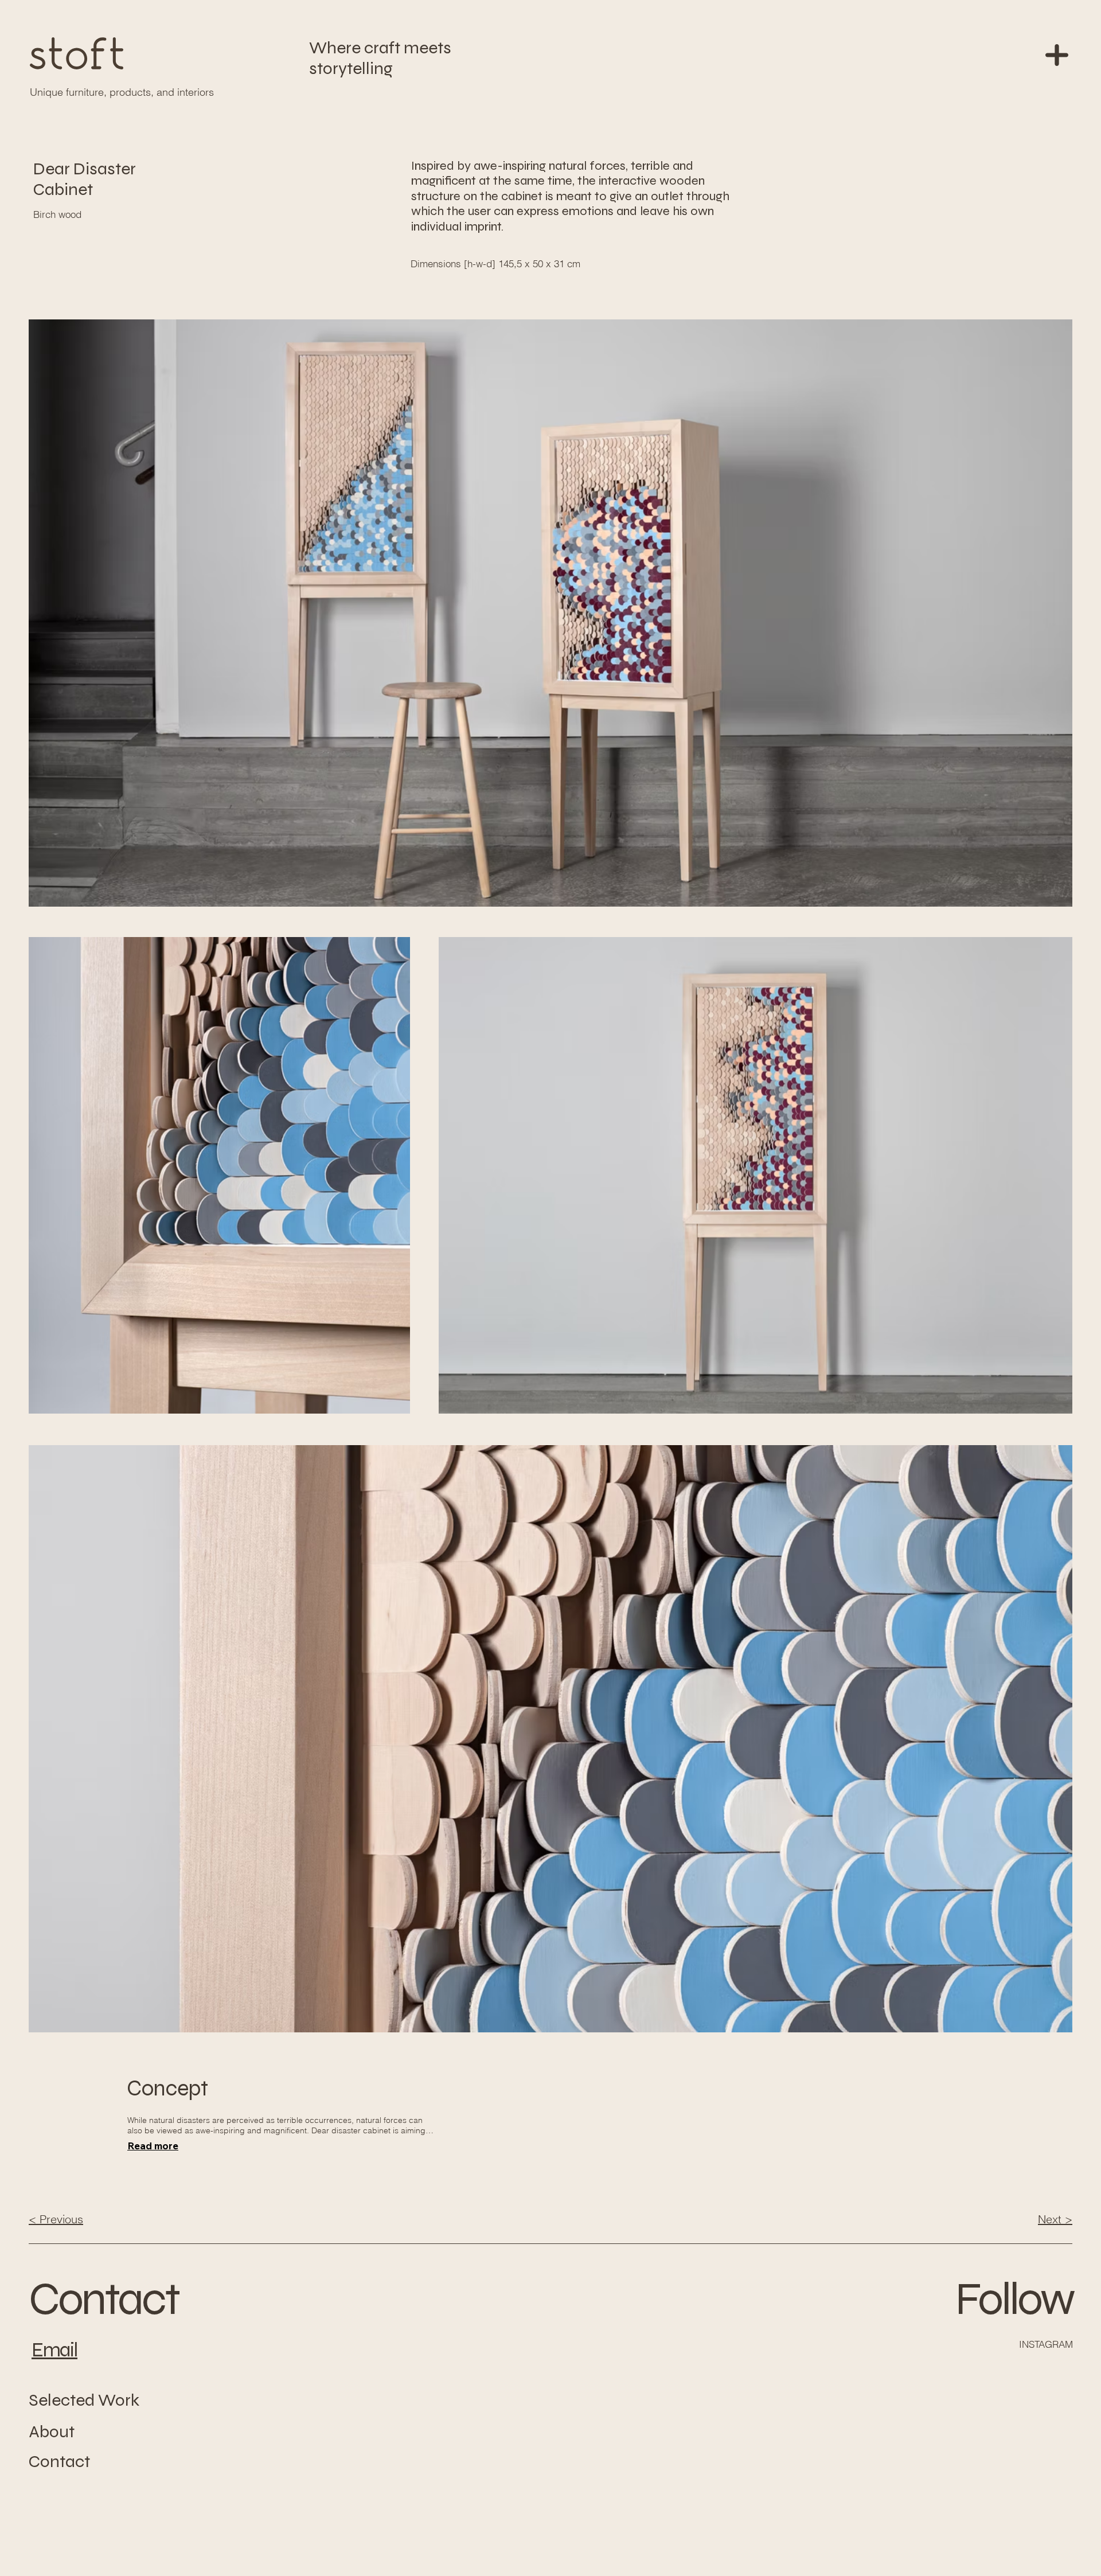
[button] (1057, 55)
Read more (153, 2146)
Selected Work (84, 2400)
